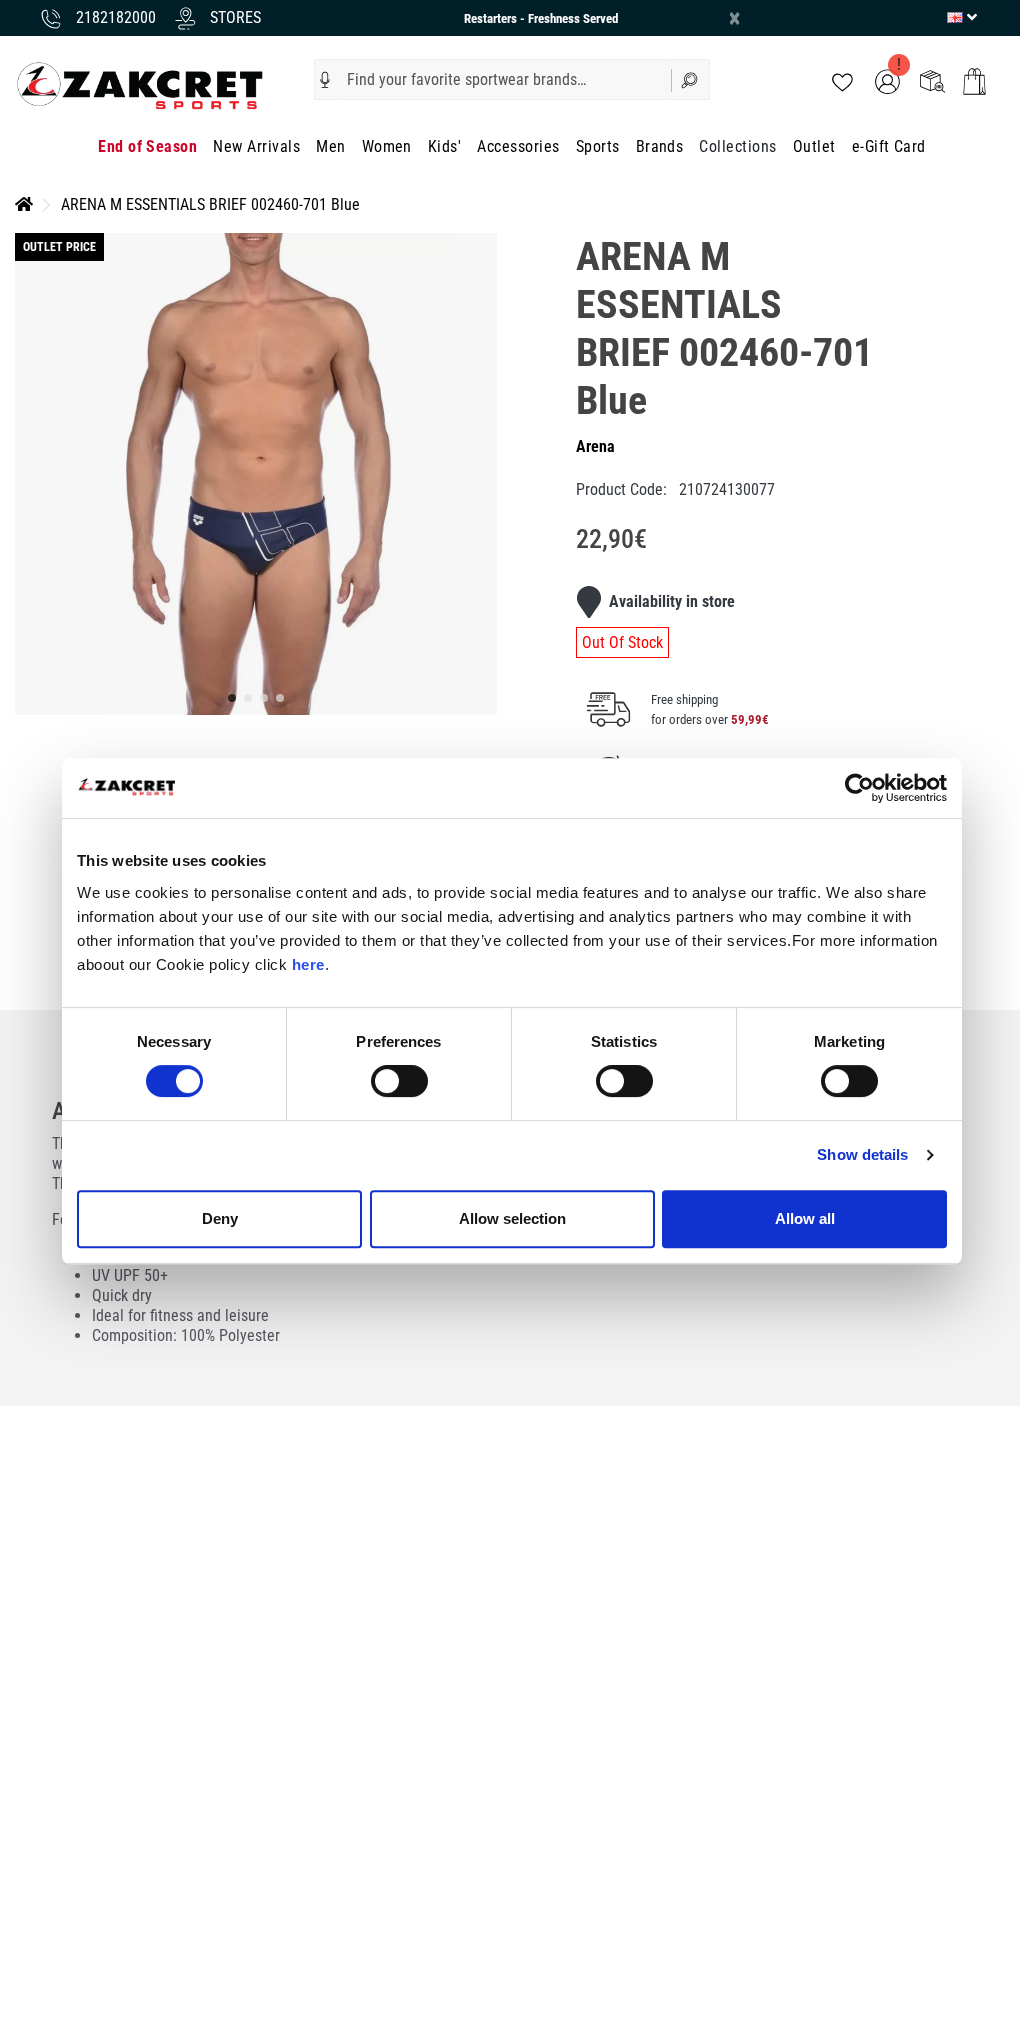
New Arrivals (256, 146)
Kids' (444, 146)
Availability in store (672, 601)
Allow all (805, 1218)
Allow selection (512, 1218)
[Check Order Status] (932, 80)
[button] (325, 80)
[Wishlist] (842, 80)
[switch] (399, 1081)
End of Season (147, 146)
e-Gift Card (889, 146)
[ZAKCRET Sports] (140, 84)
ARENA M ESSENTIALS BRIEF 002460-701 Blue (210, 204)
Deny (220, 1218)
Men (330, 146)
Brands (660, 146)
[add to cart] (974, 81)
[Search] (691, 79)
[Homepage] (24, 204)
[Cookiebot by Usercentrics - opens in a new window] (859, 788)
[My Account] (887, 80)
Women (387, 146)
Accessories (518, 146)
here (308, 964)
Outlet (814, 146)
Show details (862, 1154)
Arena (595, 446)
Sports (598, 146)
